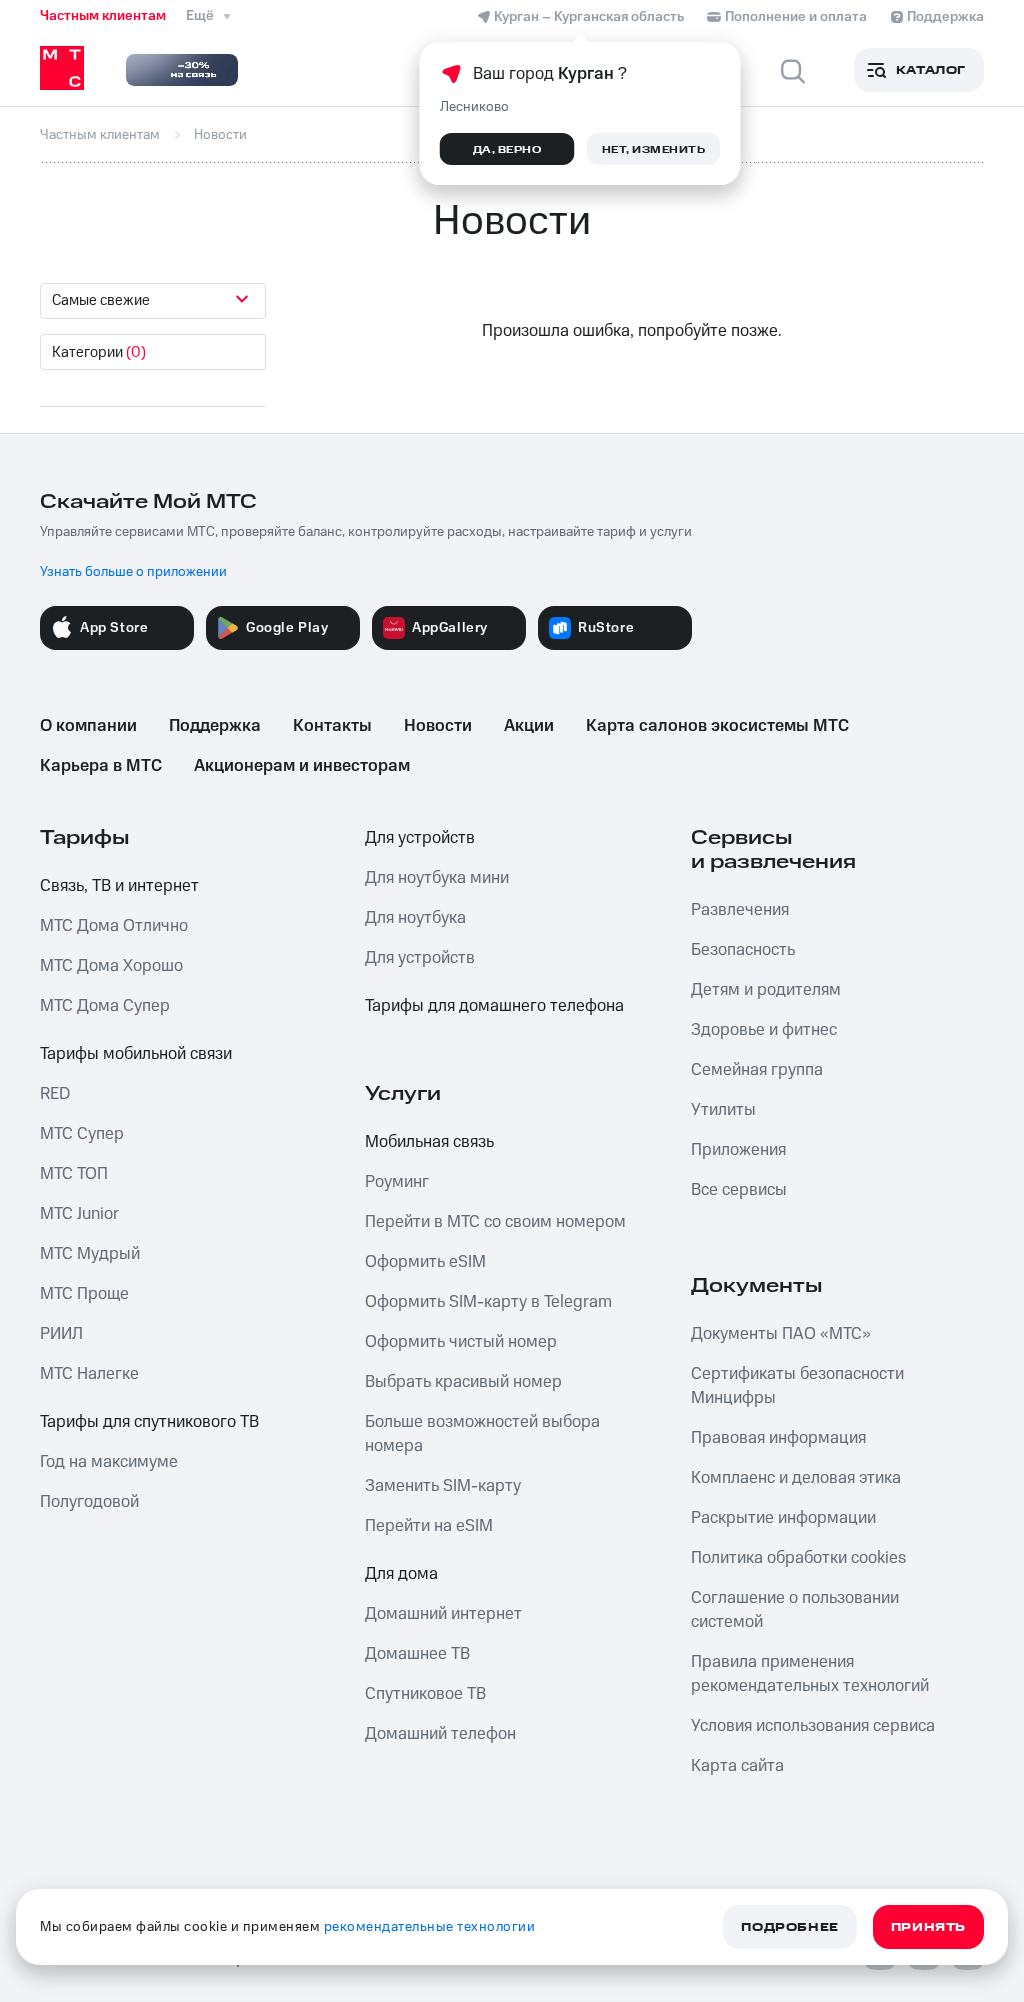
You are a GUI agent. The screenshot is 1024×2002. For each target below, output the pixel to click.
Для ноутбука (415, 918)
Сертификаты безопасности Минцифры (797, 1386)
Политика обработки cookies (798, 1558)
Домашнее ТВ (417, 1654)
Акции (529, 726)
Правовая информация (778, 1438)
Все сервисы (739, 1190)
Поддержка (215, 726)
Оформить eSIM (425, 1262)
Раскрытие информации (783, 1518)
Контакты (332, 726)
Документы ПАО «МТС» (781, 1334)
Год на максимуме (109, 1462)
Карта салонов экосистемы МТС (717, 726)
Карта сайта (737, 1766)
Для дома (401, 1574)
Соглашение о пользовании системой (795, 1610)
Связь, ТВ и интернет (119, 886)
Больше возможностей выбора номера (482, 1434)
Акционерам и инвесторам (302, 766)
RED (55, 1094)
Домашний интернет (443, 1614)
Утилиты (723, 1110)
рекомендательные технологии (430, 1927)
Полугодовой (89, 1502)
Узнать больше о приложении (133, 572)
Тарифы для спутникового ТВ (149, 1422)
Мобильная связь (429, 1142)
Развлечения (740, 910)
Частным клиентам (103, 16)
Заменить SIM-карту (443, 1486)
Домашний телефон (440, 1734)
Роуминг (397, 1182)
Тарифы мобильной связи (136, 1054)
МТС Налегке (89, 1374)
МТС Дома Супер (105, 1006)
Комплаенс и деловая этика (796, 1478)
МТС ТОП (74, 1174)
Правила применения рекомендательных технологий (810, 1674)
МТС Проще (84, 1294)
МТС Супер (82, 1134)
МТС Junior (79, 1214)
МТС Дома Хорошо (111, 966)
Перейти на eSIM (429, 1526)
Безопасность (743, 950)
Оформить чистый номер (461, 1342)
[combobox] (153, 301)
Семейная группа (757, 1070)
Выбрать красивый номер (463, 1382)
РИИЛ (61, 1334)
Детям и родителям (766, 990)
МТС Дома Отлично (114, 926)
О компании (88, 726)
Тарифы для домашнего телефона (494, 1006)
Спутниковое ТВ (425, 1694)
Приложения (738, 1150)
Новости (438, 726)
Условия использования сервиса (813, 1726)
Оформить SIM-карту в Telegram (488, 1302)
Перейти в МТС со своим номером (495, 1222)
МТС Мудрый (90, 1254)
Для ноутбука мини (437, 878)
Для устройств (420, 838)
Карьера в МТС (101, 766)
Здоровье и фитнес (764, 1030)
